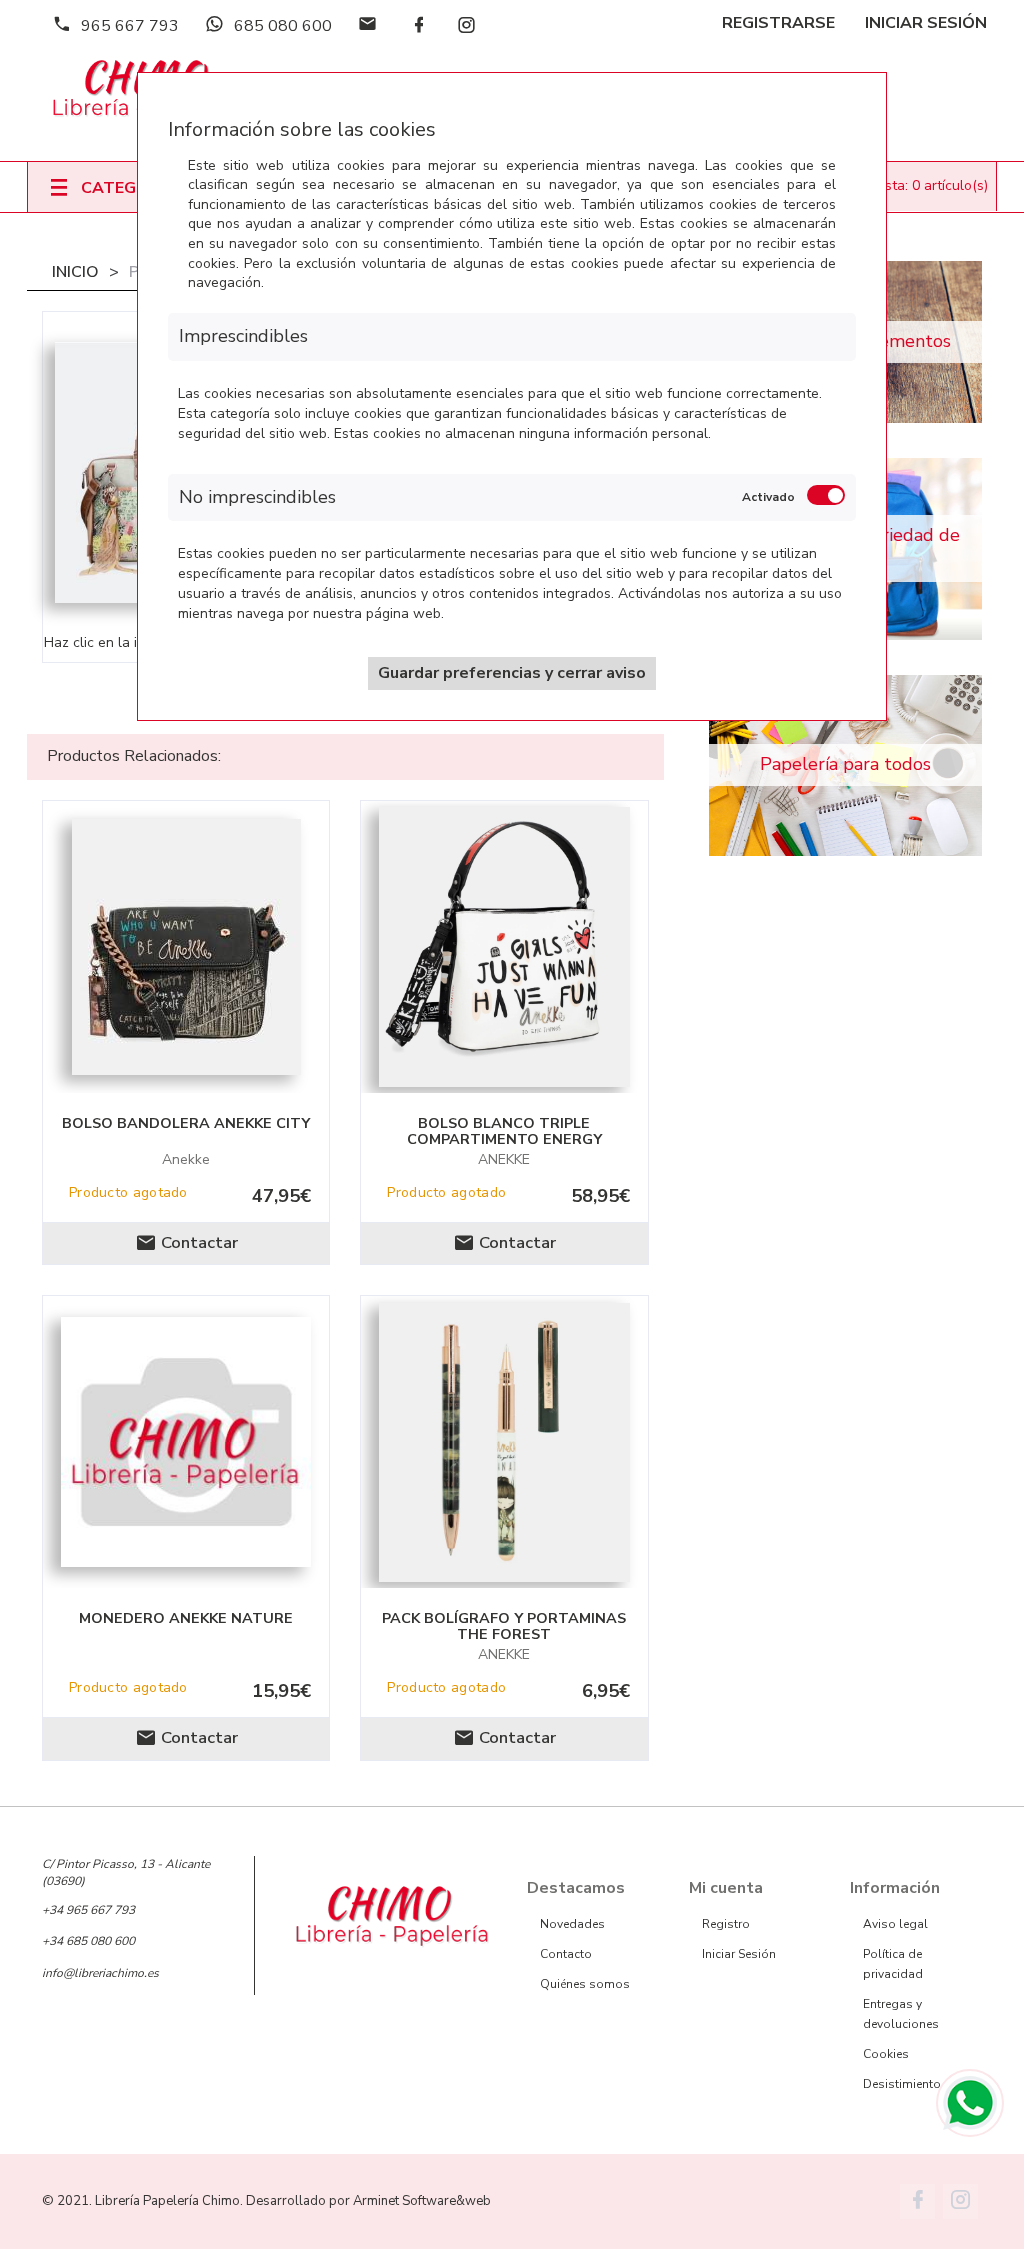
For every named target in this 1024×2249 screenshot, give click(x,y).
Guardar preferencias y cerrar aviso (512, 673)
